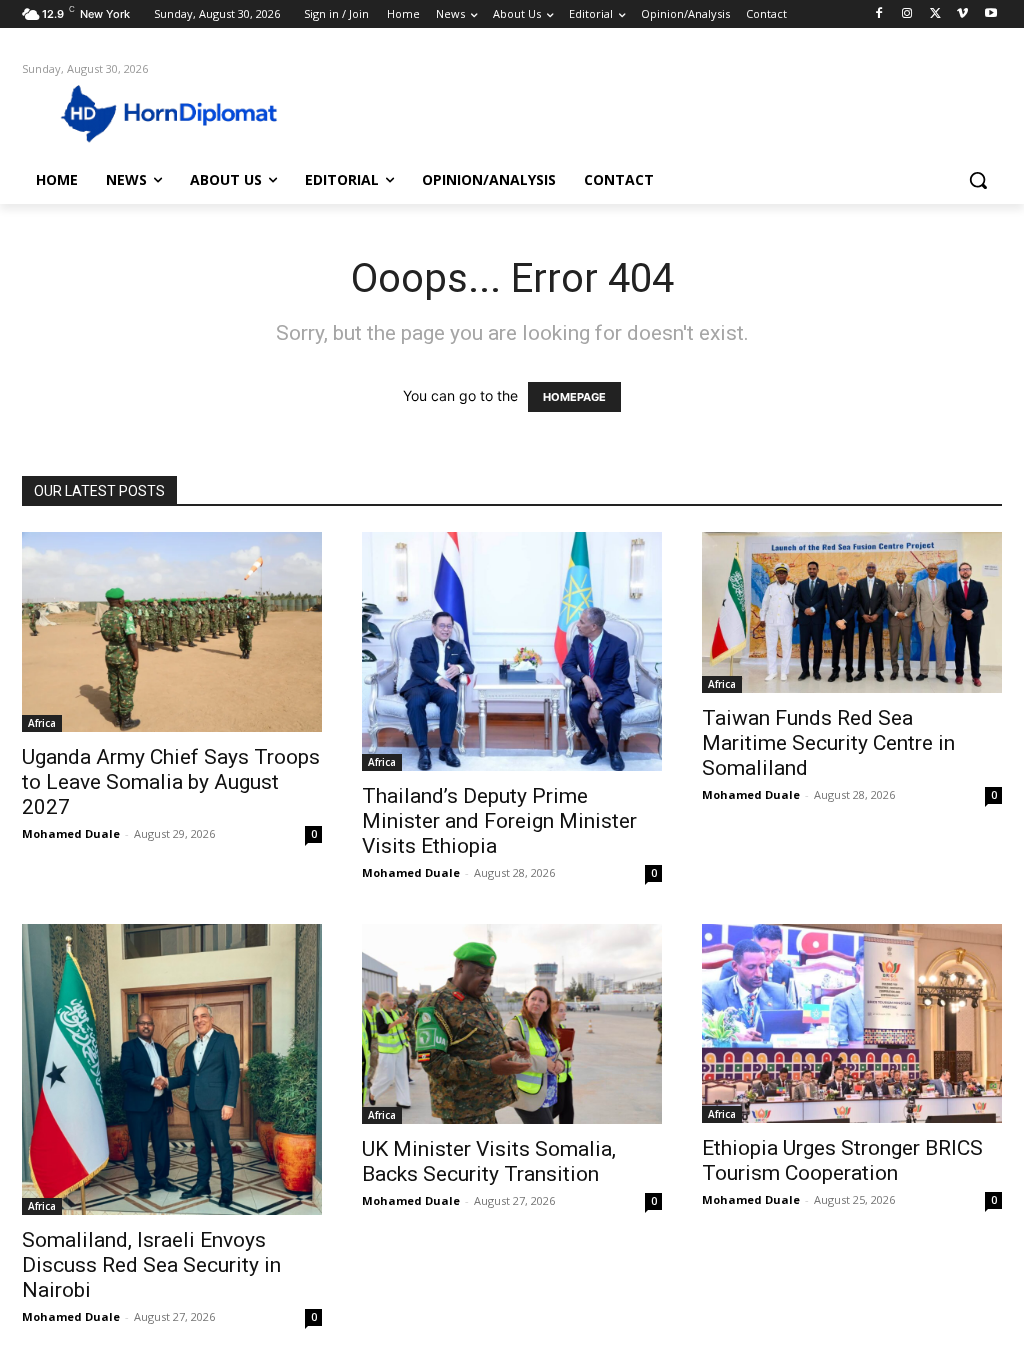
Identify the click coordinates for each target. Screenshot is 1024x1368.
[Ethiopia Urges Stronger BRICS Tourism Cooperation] (852, 1024)
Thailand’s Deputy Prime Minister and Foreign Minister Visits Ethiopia (499, 821)
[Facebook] (879, 14)
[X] (935, 14)
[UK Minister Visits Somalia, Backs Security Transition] (512, 1024)
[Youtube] (990, 14)
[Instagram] (907, 14)
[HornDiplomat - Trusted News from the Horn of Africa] (139, 112)
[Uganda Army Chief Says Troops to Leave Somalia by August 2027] (172, 632)
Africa (42, 723)
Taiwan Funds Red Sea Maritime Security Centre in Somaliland (828, 743)
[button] (978, 180)
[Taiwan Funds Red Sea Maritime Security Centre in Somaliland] (852, 612)
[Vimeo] (962, 14)
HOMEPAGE (574, 397)
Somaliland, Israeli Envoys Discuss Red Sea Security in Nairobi (151, 1265)
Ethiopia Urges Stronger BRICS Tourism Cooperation (842, 1160)
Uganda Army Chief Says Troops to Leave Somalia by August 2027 (171, 782)
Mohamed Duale (71, 833)
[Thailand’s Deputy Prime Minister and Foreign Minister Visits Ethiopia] (512, 651)
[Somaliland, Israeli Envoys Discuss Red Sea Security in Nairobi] (172, 1069)
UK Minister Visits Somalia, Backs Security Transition (489, 1161)
